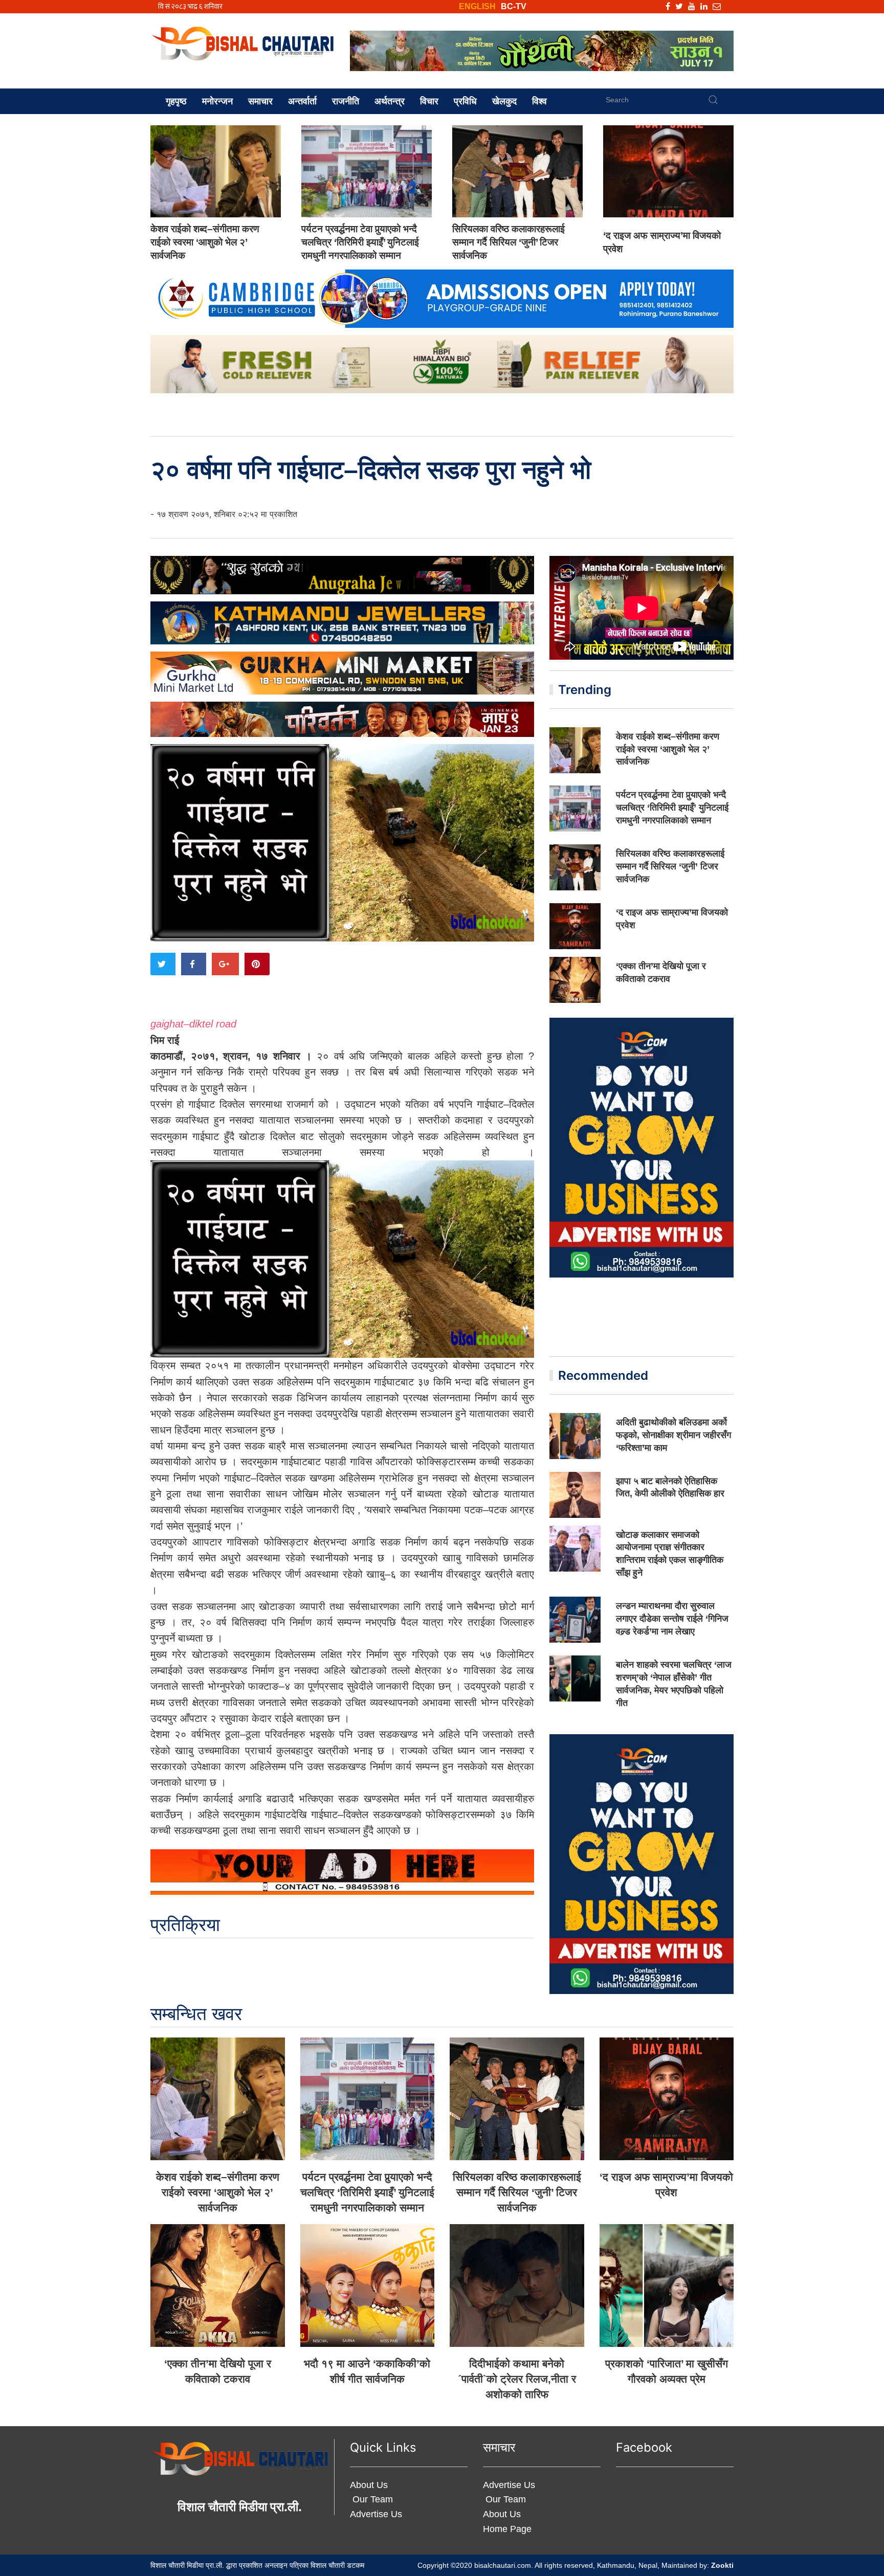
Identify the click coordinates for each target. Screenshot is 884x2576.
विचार (429, 101)
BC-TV (514, 6)
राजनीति (346, 101)
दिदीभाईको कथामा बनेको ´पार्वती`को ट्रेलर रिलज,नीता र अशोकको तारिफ (517, 2379)
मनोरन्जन (217, 101)
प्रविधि (465, 101)
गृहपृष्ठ (176, 101)
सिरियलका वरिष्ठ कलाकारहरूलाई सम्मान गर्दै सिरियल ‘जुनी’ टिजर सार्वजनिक (509, 242)
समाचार (260, 101)
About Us (369, 2485)
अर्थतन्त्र (390, 101)
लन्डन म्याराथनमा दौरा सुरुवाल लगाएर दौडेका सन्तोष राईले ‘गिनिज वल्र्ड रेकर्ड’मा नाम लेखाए (672, 1619)
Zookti (722, 2565)
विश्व (539, 101)
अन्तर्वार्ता (302, 101)
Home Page (507, 2529)
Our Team (371, 2499)
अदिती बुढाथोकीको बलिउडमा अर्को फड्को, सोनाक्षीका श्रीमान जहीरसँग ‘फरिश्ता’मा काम (673, 1435)
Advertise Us (376, 2514)
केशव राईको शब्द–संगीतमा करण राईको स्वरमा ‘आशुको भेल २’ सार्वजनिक (205, 242)
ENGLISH (477, 6)
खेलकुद (504, 101)
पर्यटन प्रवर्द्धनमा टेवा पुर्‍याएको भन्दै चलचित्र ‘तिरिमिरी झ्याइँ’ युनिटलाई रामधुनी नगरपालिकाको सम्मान (360, 242)
